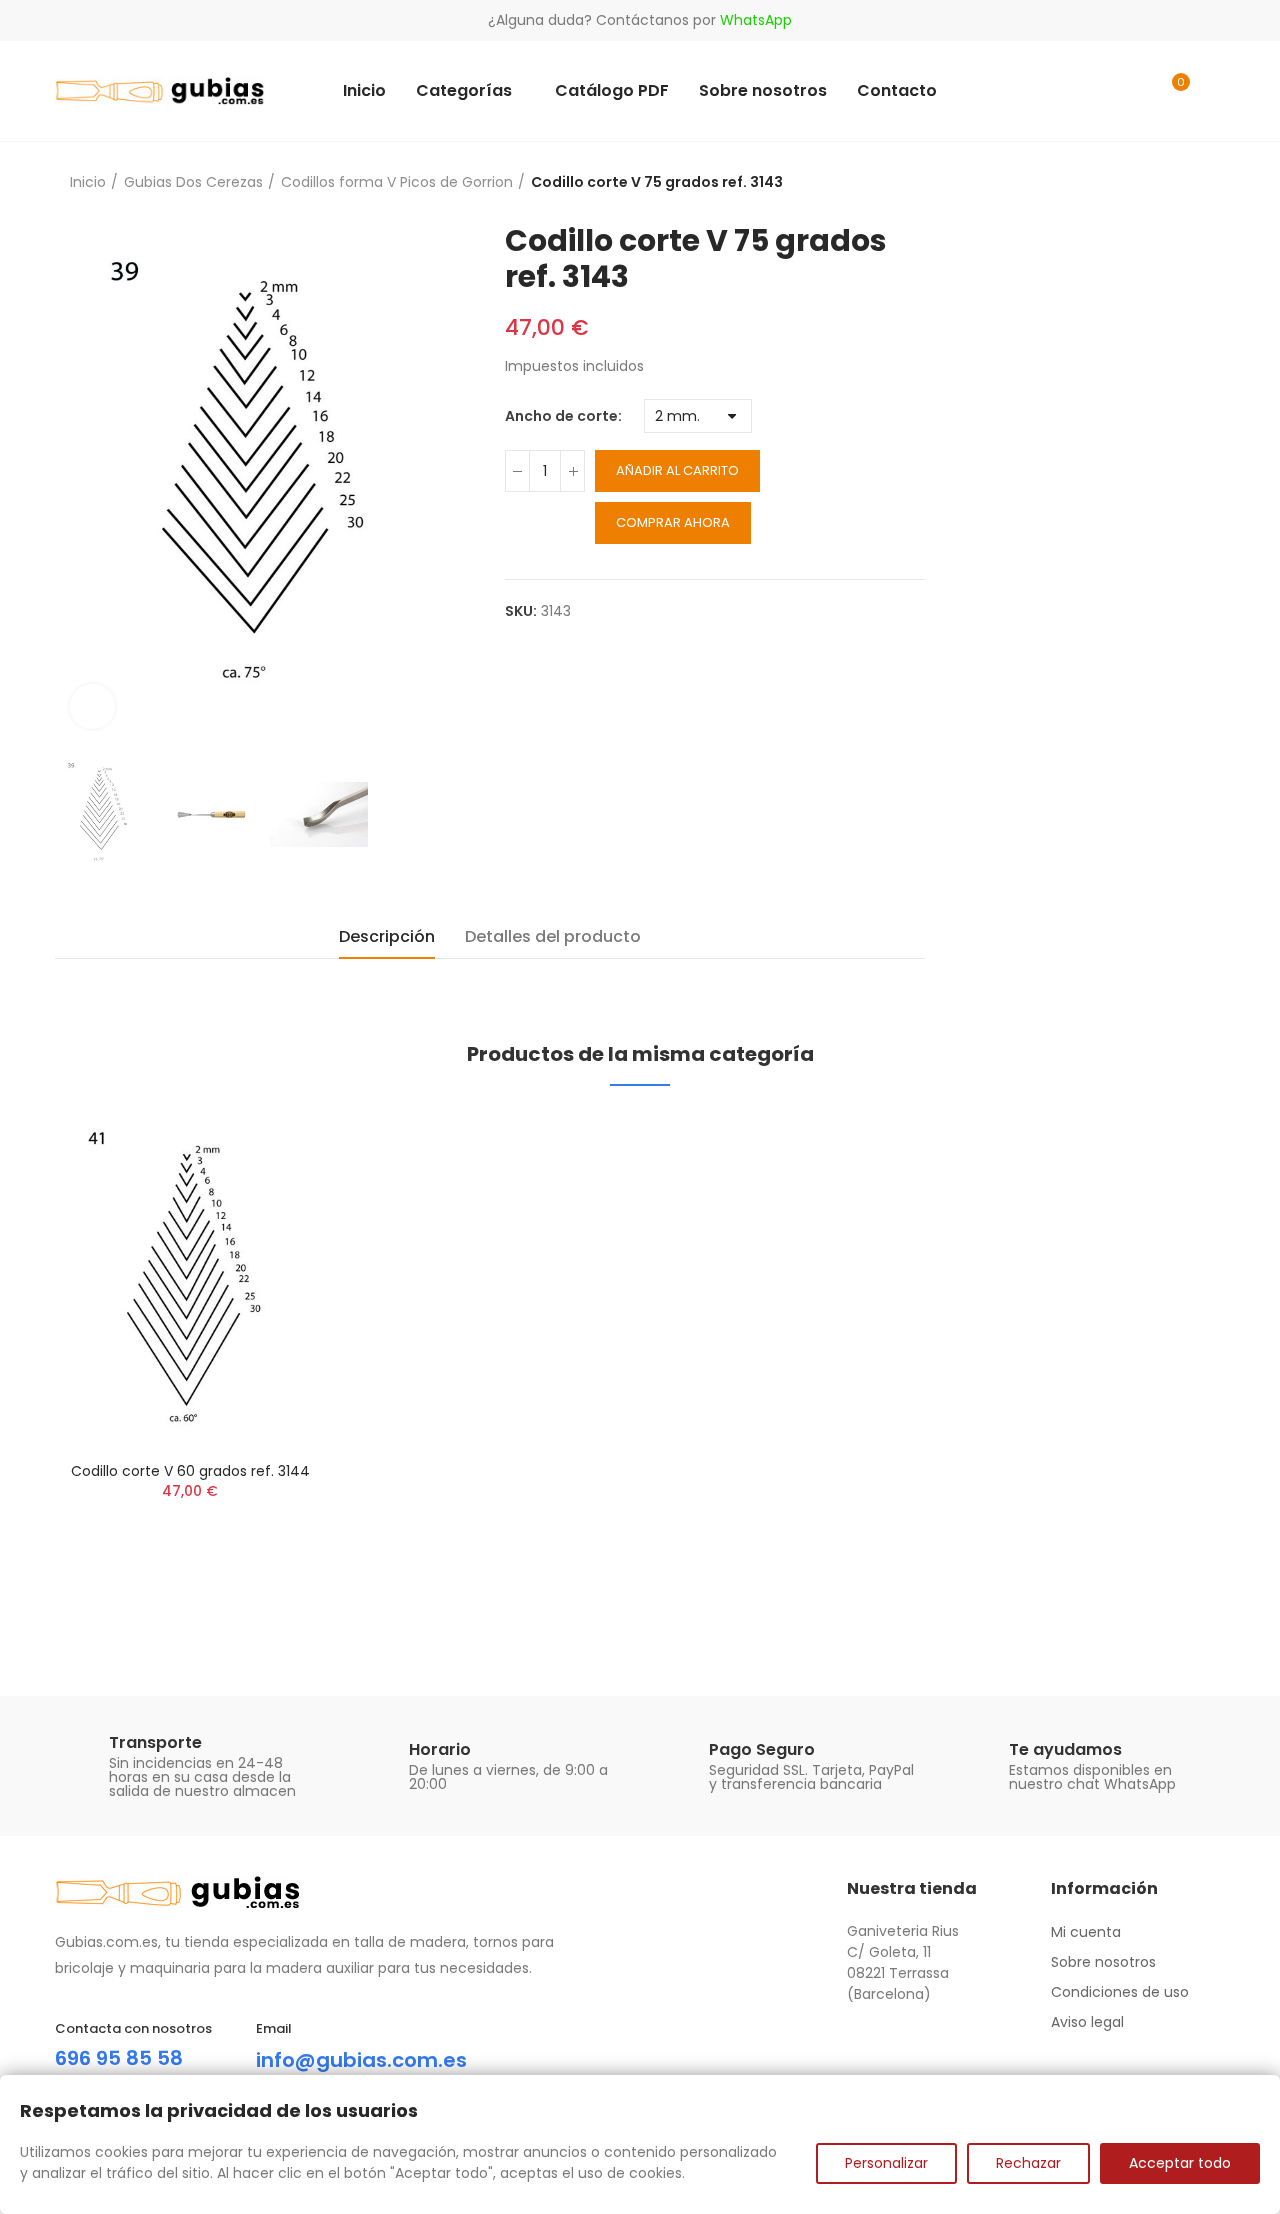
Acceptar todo (1180, 2163)
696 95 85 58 (119, 2058)
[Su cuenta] (1215, 91)
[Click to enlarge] (92, 706)
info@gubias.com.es (361, 2060)
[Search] (1132, 91)
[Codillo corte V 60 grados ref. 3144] (190, 1278)
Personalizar (886, 2163)
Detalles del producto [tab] (553, 936)
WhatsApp (756, 20)
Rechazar (1028, 2163)
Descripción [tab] (387, 936)
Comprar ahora (673, 522)
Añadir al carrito (677, 470)
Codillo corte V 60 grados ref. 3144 (190, 1471)
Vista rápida (275, 1146)
